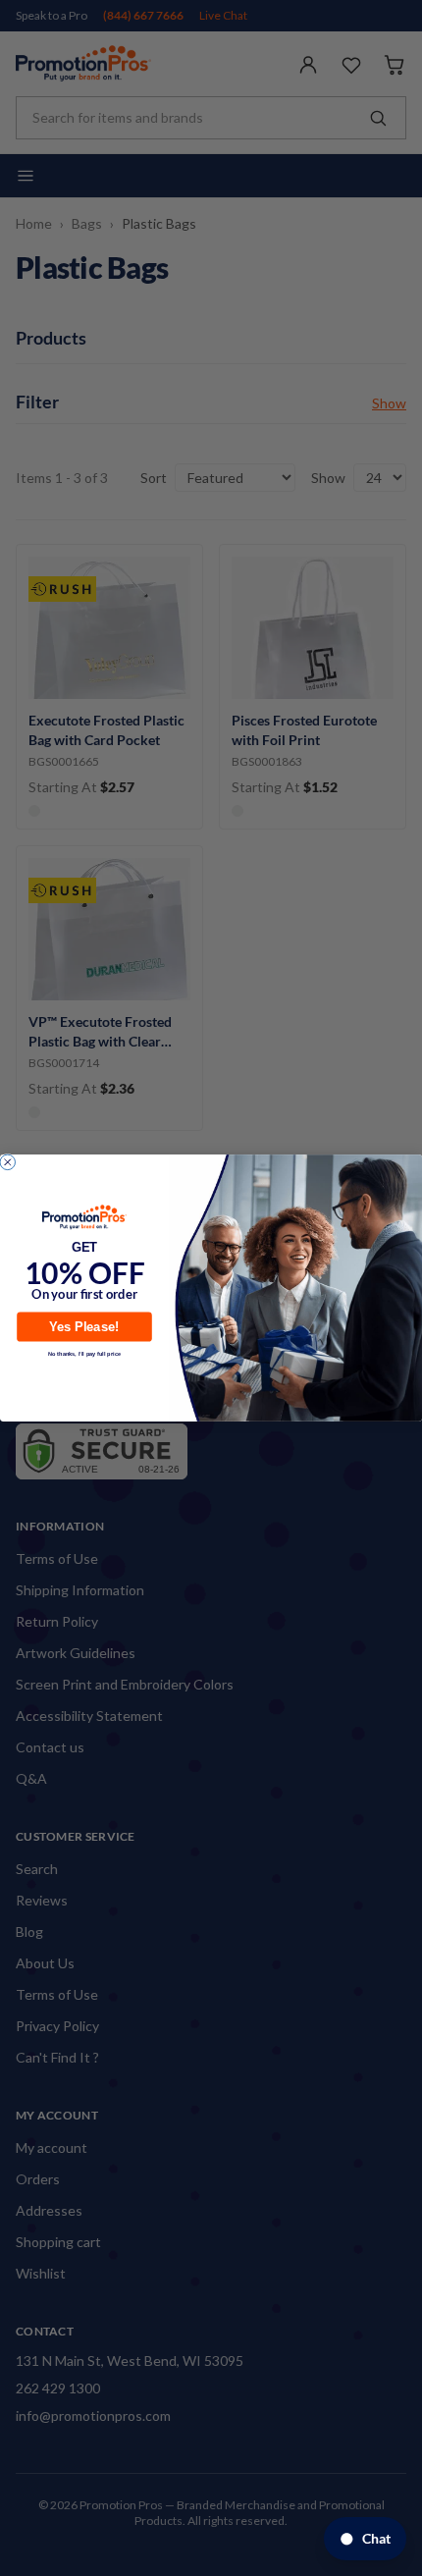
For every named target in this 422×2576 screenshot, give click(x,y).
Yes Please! (84, 1326)
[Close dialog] (7, 1162)
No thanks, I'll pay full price (84, 1353)
